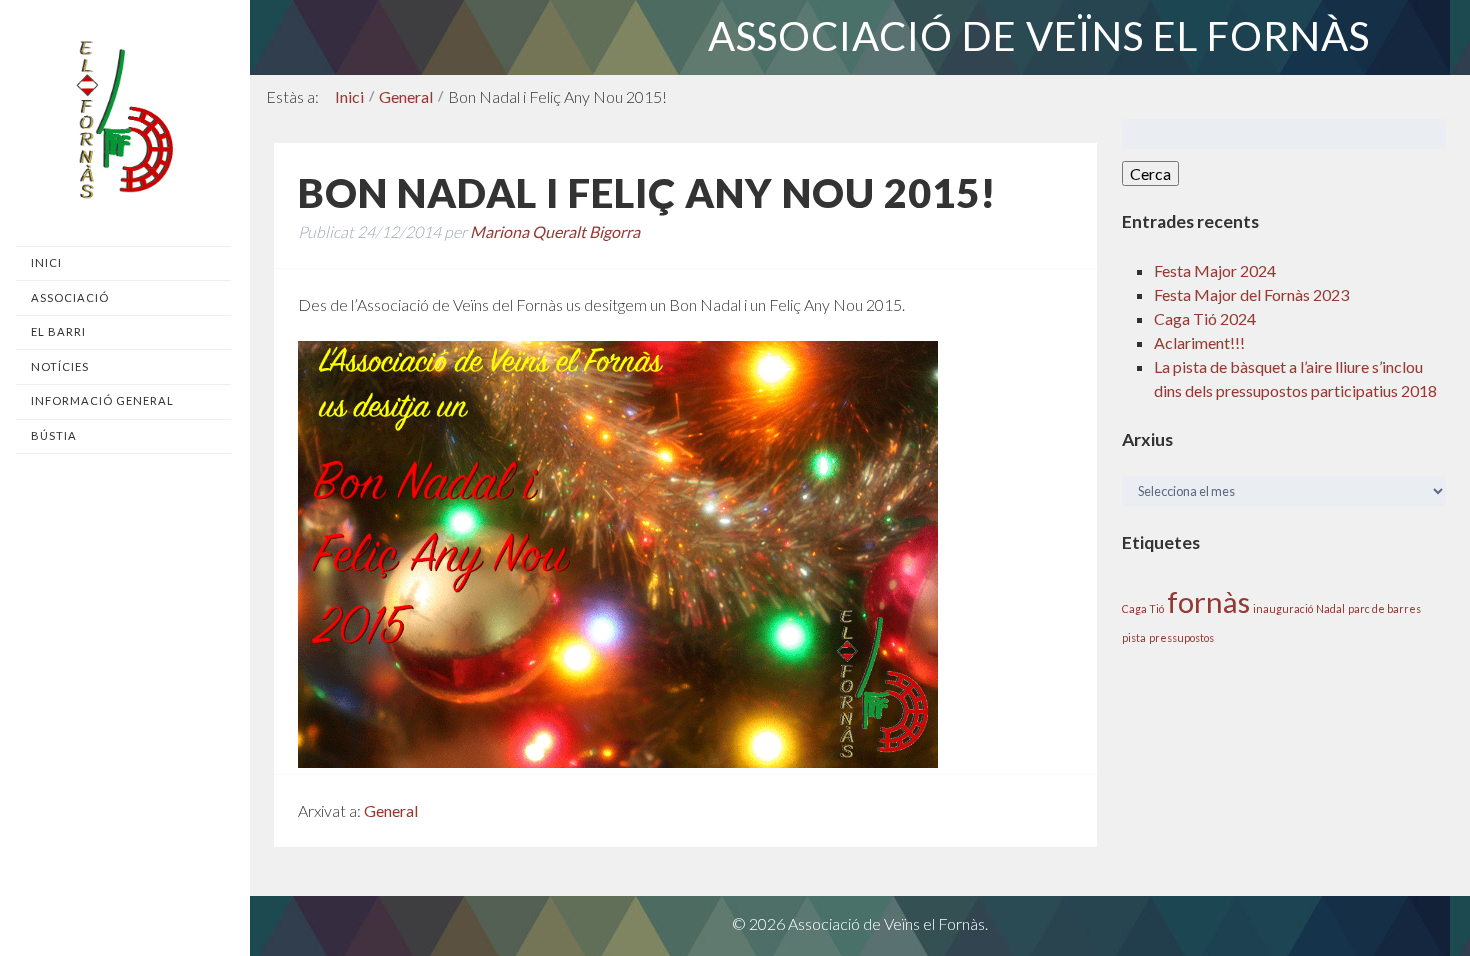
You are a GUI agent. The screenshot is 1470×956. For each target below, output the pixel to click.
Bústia (54, 435)
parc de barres (1384, 608)
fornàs (1208, 601)
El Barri (58, 331)
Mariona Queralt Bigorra (555, 231)
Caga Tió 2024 (1205, 318)
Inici (46, 262)
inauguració (1283, 608)
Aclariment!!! (1199, 342)
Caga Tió (1143, 608)
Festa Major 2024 (1215, 270)
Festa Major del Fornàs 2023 (1251, 294)
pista (1134, 637)
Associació (70, 297)
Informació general (102, 400)
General (406, 96)
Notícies (60, 366)
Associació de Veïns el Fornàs (1039, 36)
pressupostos (1181, 637)
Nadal (1330, 608)
